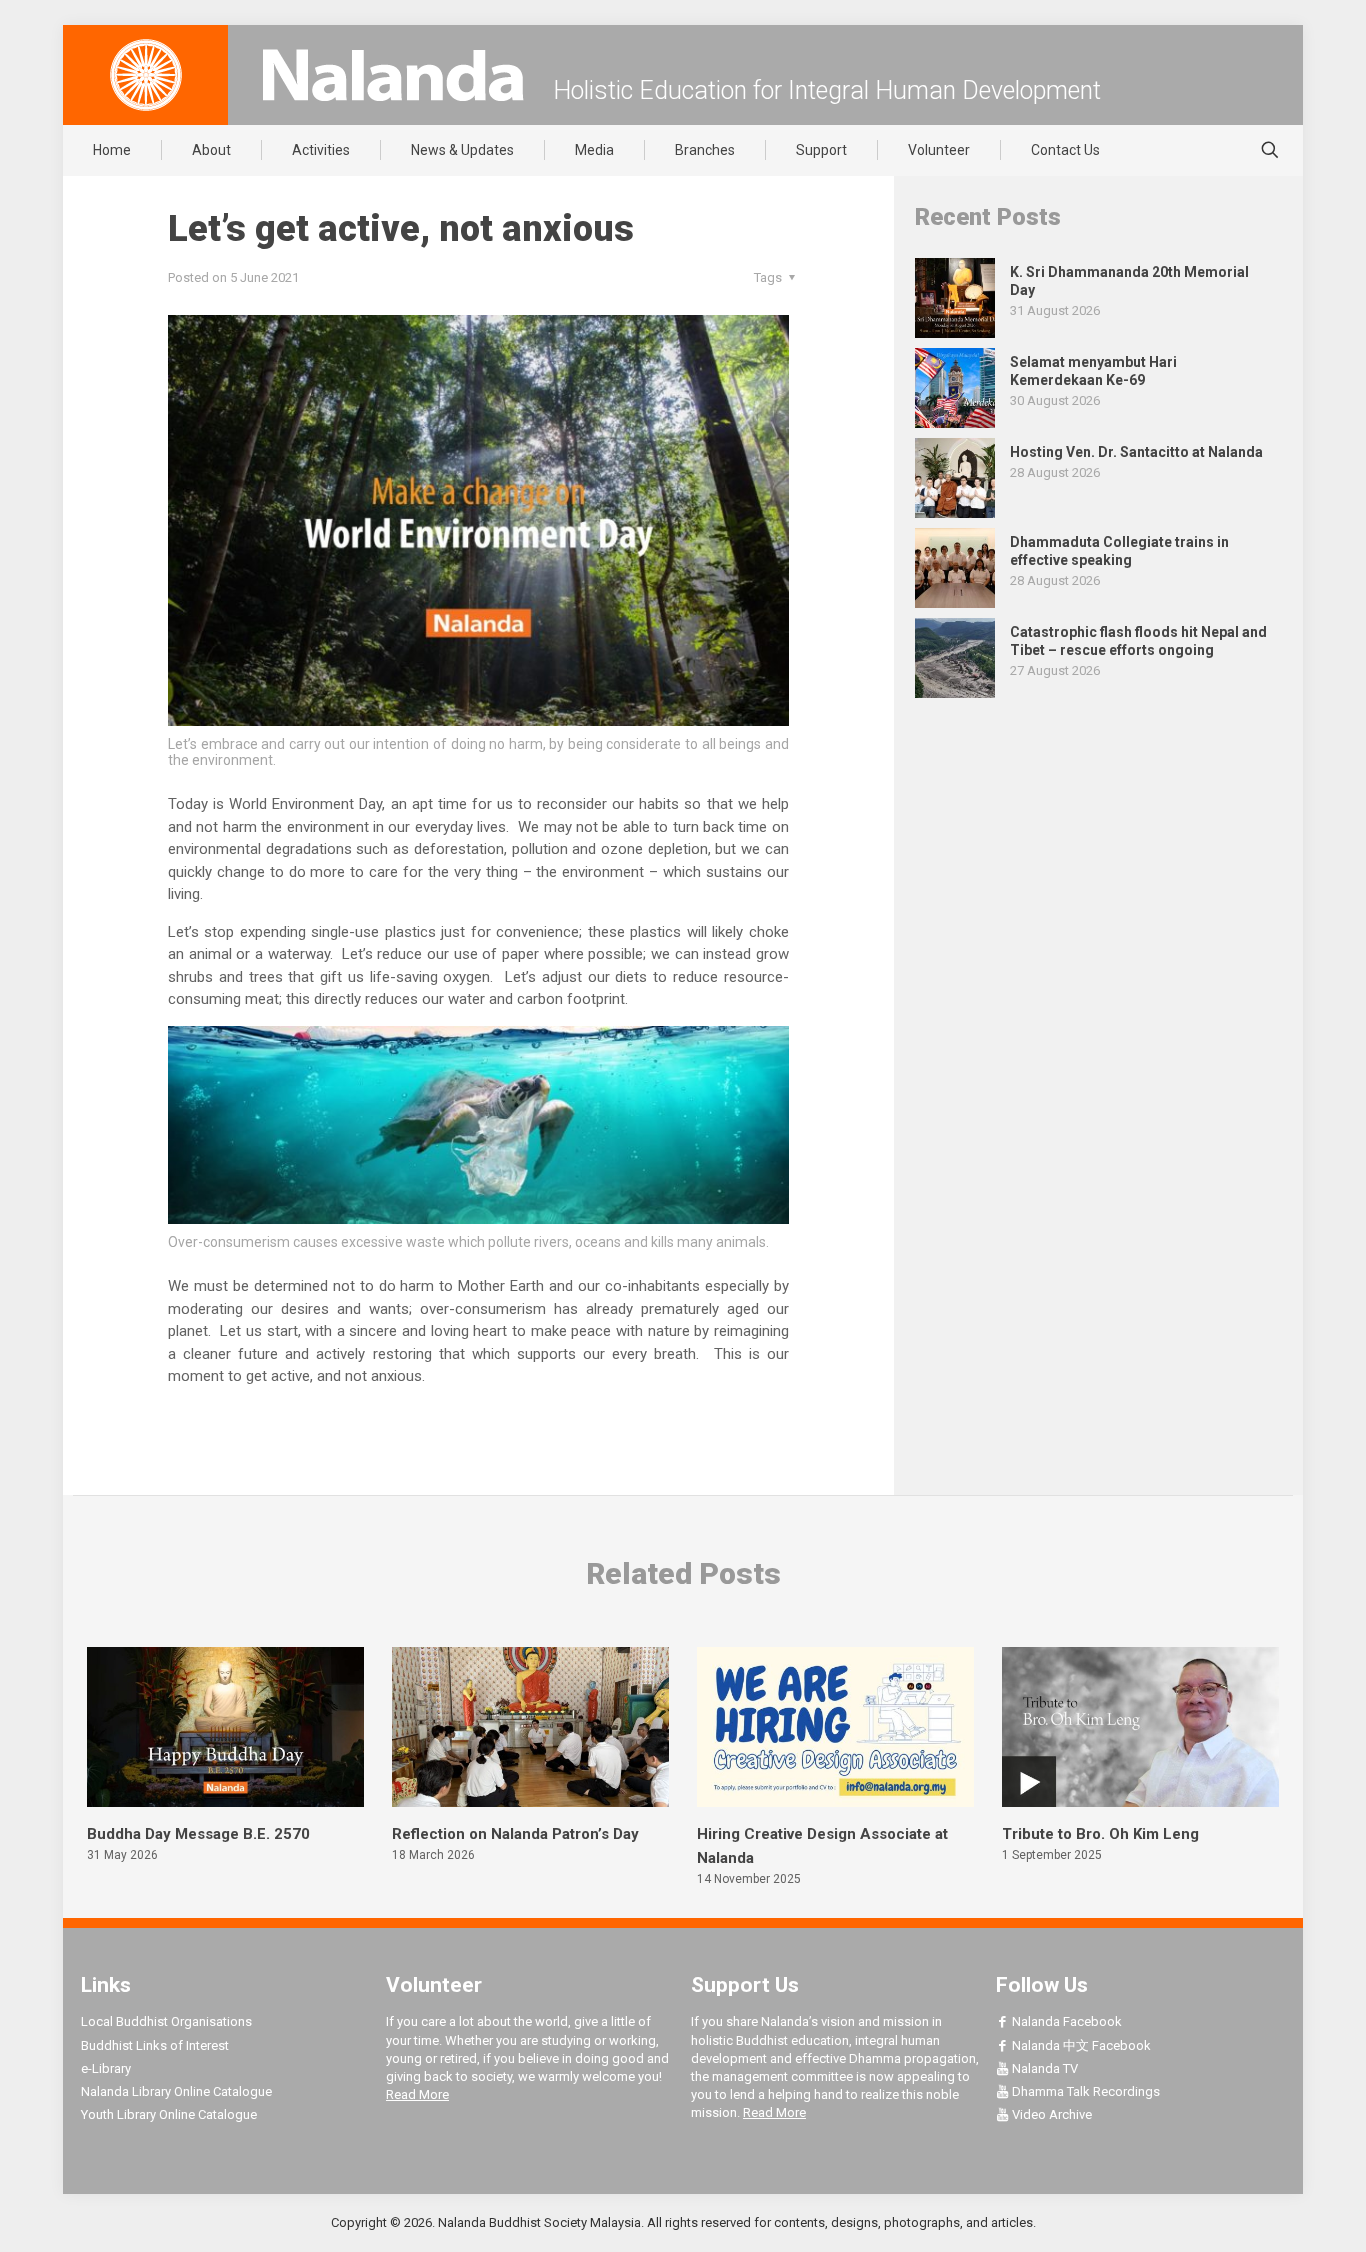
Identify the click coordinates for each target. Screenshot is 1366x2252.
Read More (417, 2094)
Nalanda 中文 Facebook (1080, 2045)
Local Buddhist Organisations (166, 2021)
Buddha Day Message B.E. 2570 (198, 1834)
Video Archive (1050, 2114)
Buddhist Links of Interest (155, 2045)
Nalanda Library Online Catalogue (176, 2091)
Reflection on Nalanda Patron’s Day (515, 1834)
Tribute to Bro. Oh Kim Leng (1100, 1834)
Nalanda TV (1043, 2068)
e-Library (106, 2068)
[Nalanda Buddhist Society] (393, 75)
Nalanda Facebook (1065, 2021)
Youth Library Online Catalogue (169, 2114)
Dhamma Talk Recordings (1084, 2091)
